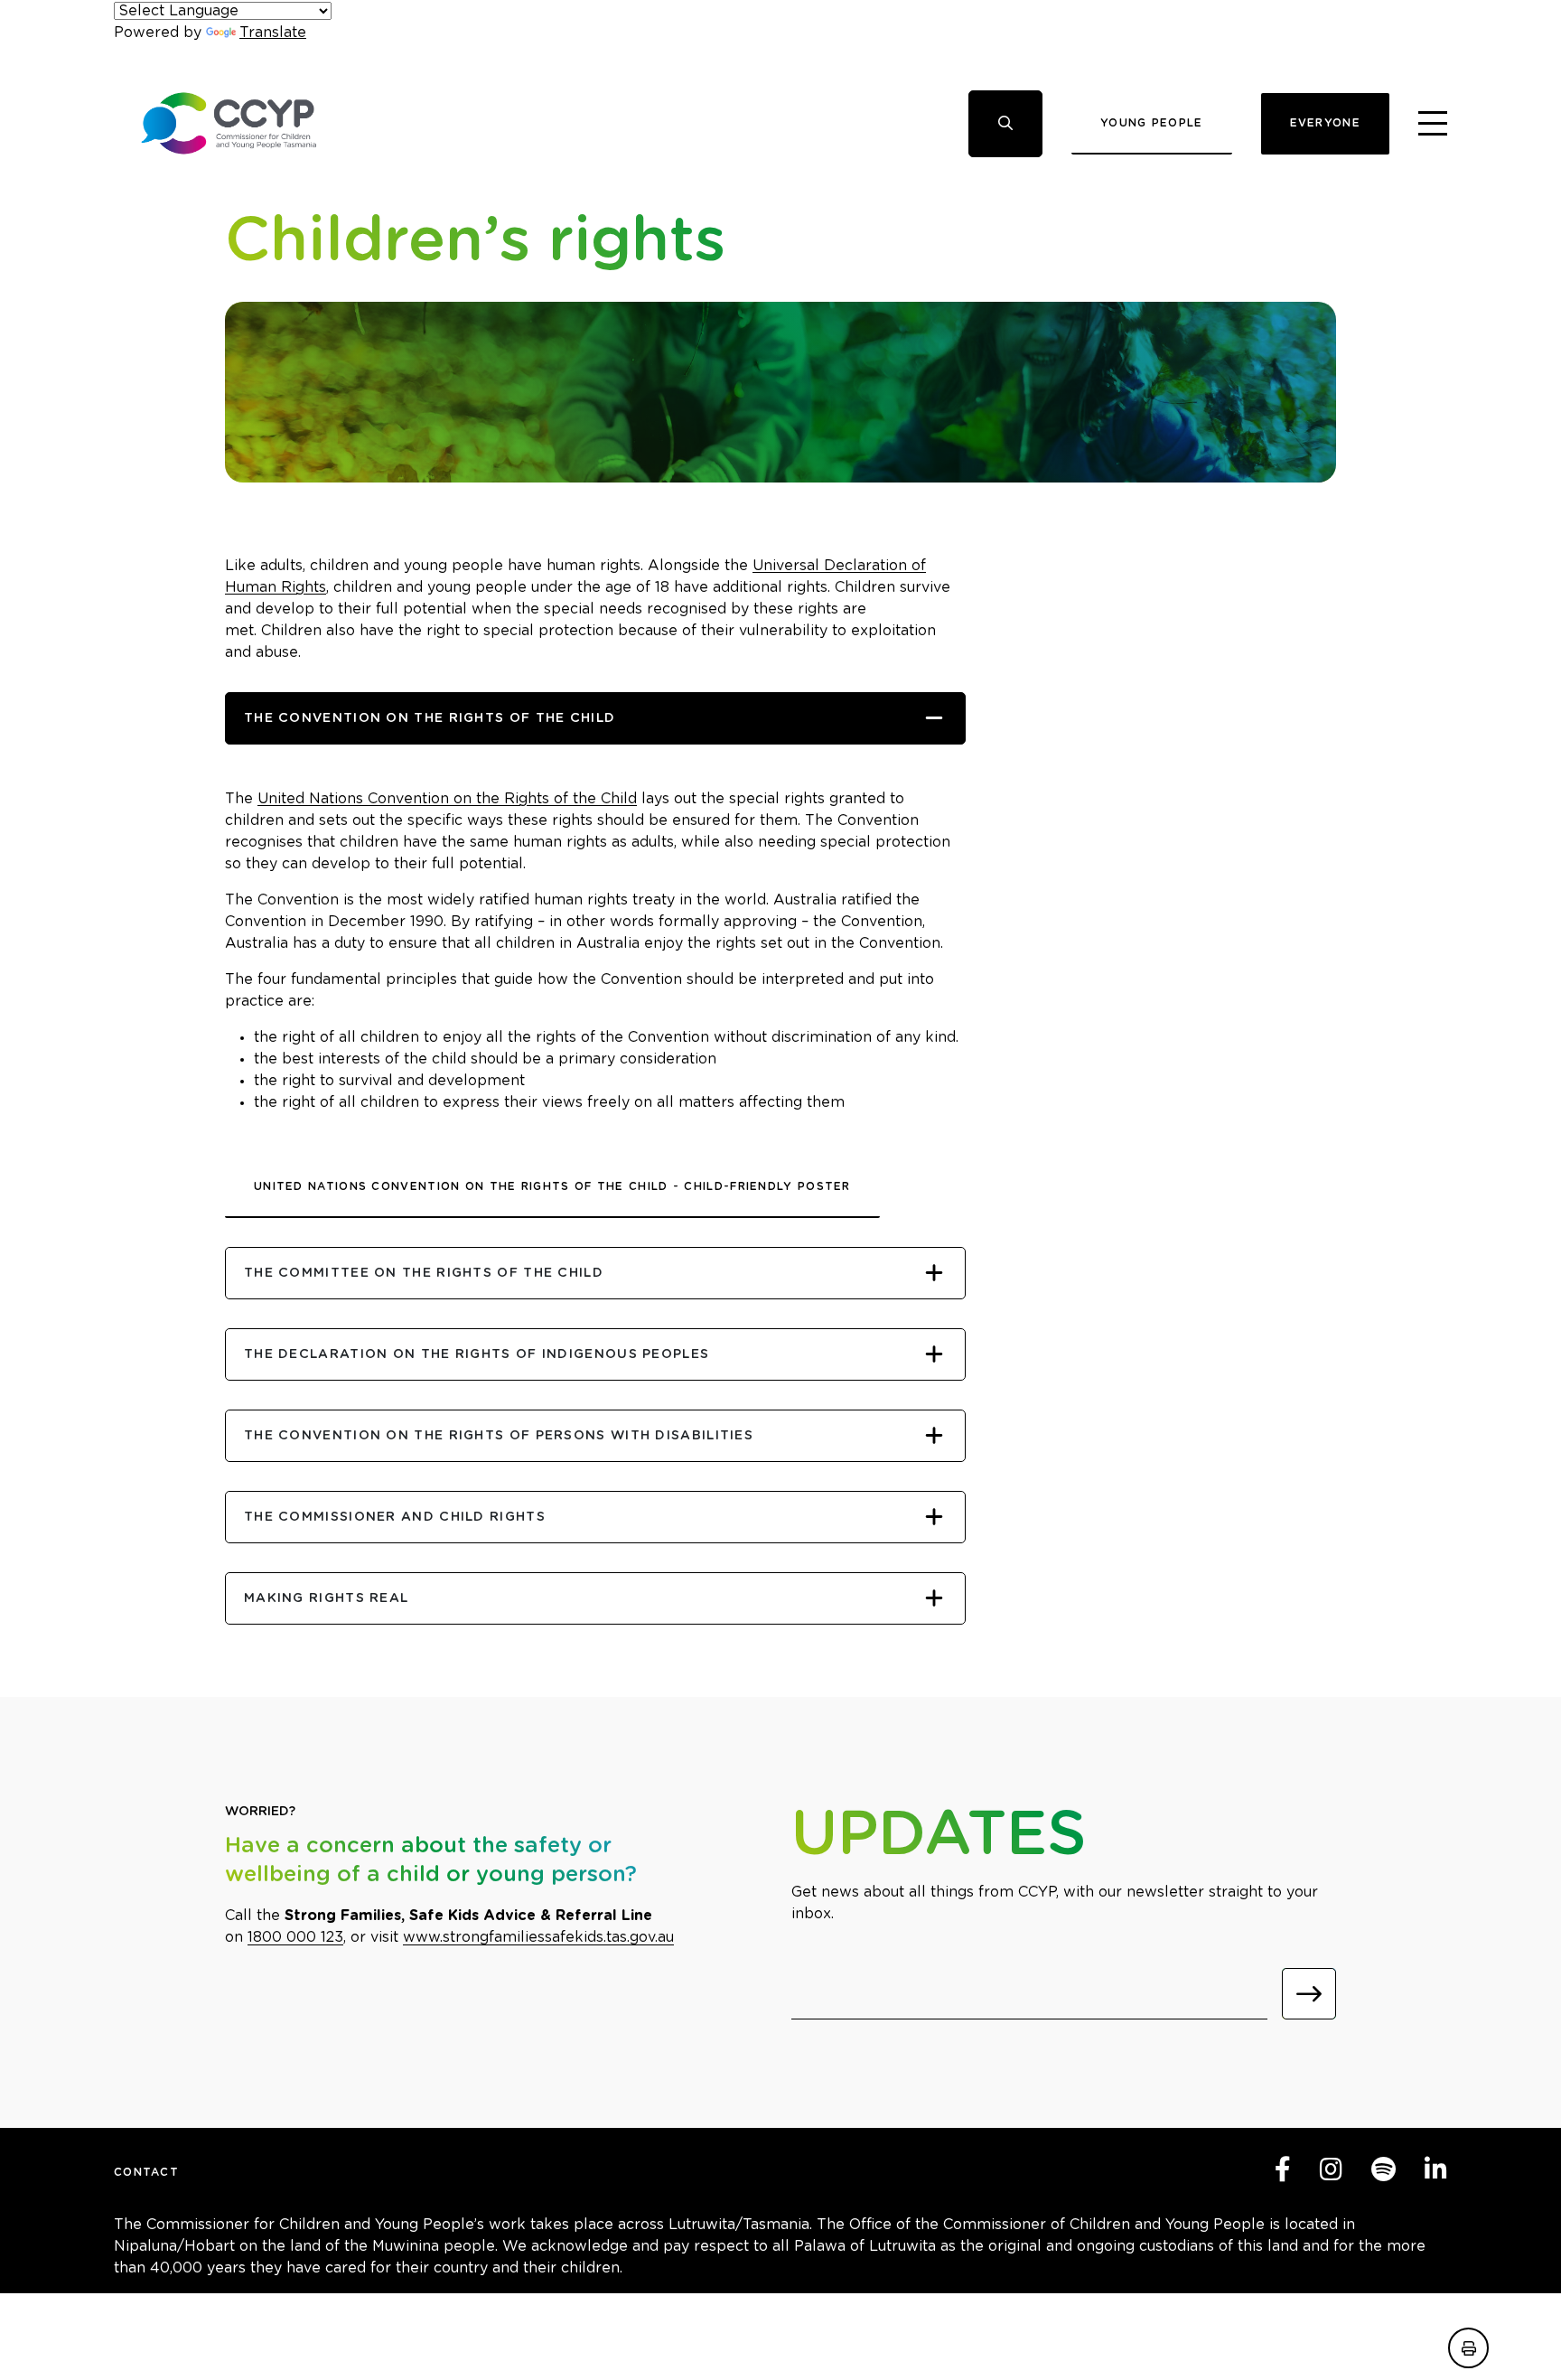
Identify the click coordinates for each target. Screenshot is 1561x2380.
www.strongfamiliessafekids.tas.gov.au (538, 1937)
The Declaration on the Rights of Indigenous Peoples (477, 1354)
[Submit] (1309, 1994)
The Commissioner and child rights (395, 1517)
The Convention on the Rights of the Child (430, 718)
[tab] (595, 718)
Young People (1152, 123)
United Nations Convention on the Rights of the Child (447, 799)
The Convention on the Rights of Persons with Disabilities (499, 1436)
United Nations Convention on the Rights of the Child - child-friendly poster (552, 1186)
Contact (146, 2172)
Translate (273, 33)
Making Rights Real (326, 1598)
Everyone (1325, 123)
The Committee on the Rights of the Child (424, 1273)
